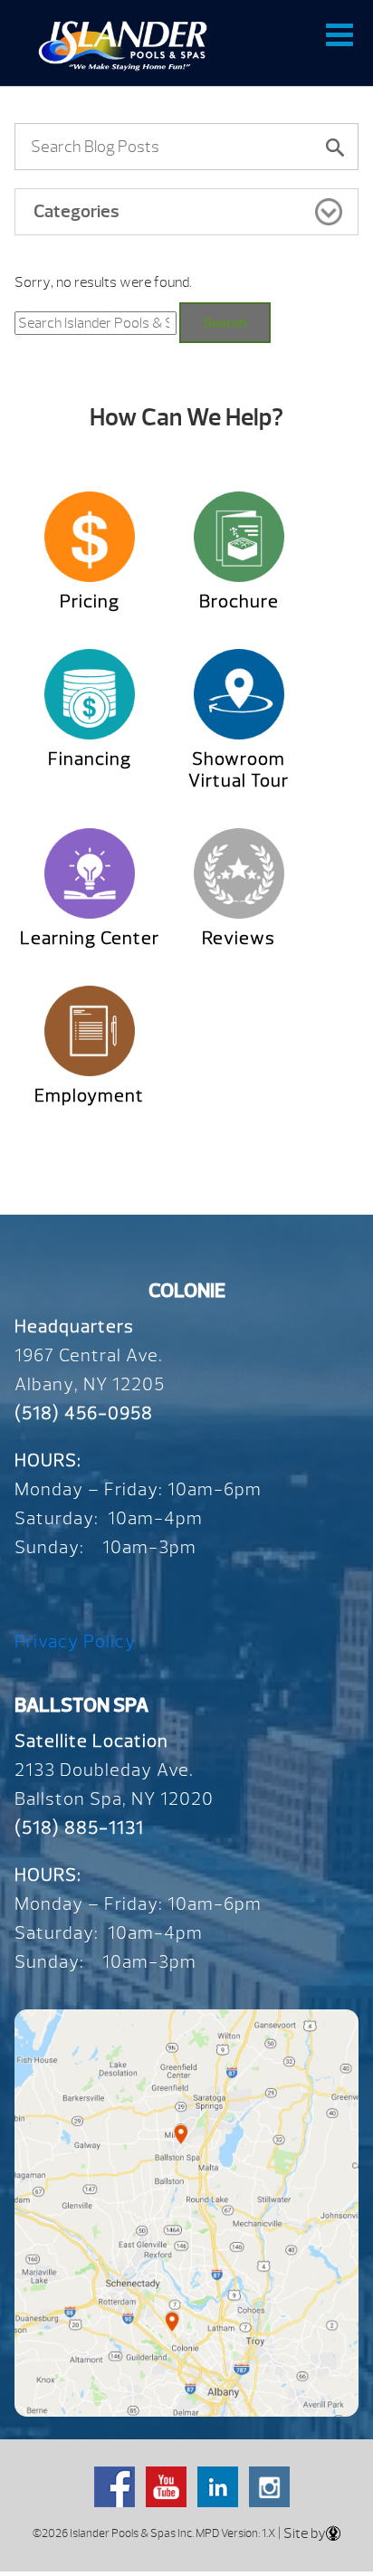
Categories (77, 211)
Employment (89, 1096)
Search (225, 323)
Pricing (90, 601)
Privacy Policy (75, 1641)
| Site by (301, 2533)
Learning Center (90, 938)
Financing (90, 759)
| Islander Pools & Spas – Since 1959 (123, 45)
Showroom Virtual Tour (239, 770)
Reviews (239, 938)
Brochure (239, 601)
